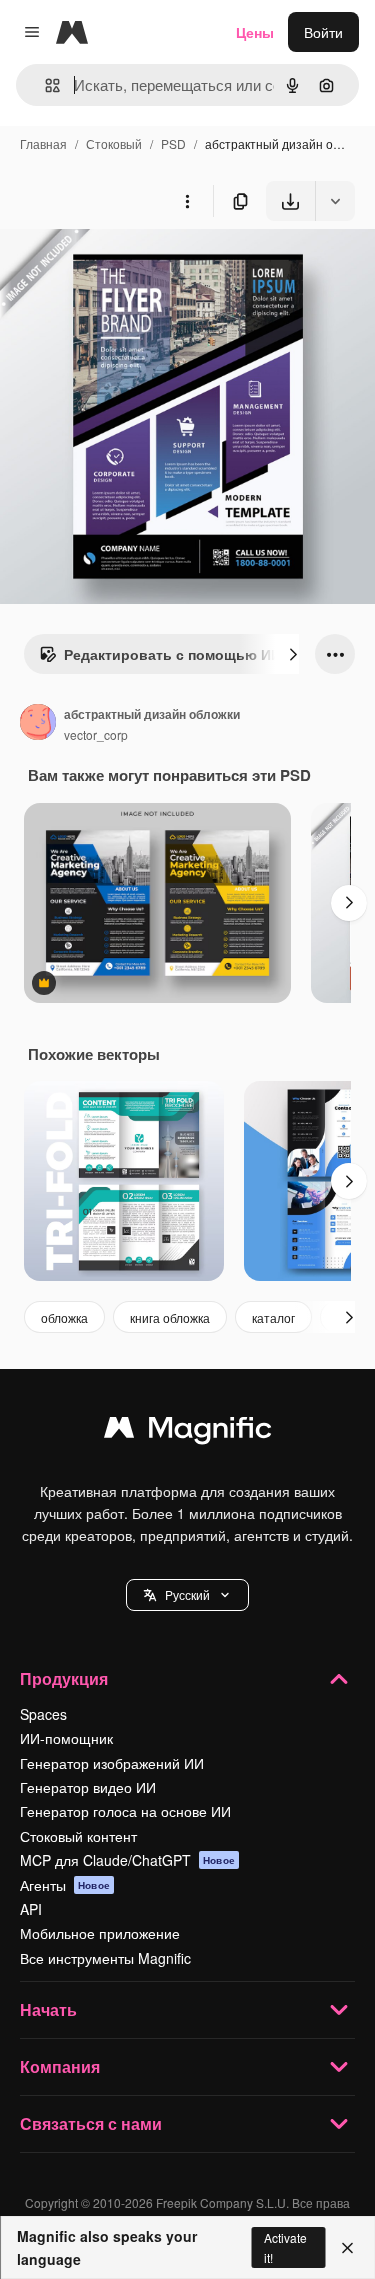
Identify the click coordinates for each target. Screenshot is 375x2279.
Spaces (43, 1714)
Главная (43, 143)
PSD (173, 143)
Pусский (187, 1594)
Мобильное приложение (100, 1933)
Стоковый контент (78, 1836)
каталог (273, 1317)
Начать (48, 2009)
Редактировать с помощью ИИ (172, 654)
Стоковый (114, 143)
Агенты (65, 1885)
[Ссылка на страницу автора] (38, 724)
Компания (60, 2066)
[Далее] (293, 654)
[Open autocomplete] (44, 85)
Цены (255, 32)
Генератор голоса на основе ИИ (125, 1811)
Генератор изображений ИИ (112, 1763)
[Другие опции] (187, 201)
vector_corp (96, 734)
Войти (323, 32)
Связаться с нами (91, 2123)
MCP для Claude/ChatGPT (127, 1860)
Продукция (64, 1678)
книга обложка (170, 1317)
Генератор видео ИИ (88, 1787)
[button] (187, 1595)
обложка (64, 1317)
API (31, 1909)
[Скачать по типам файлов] (335, 201)
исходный (134, 267)
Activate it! (285, 2247)
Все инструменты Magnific (105, 1958)
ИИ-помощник (66, 1738)
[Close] (347, 2248)
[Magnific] (188, 1432)
